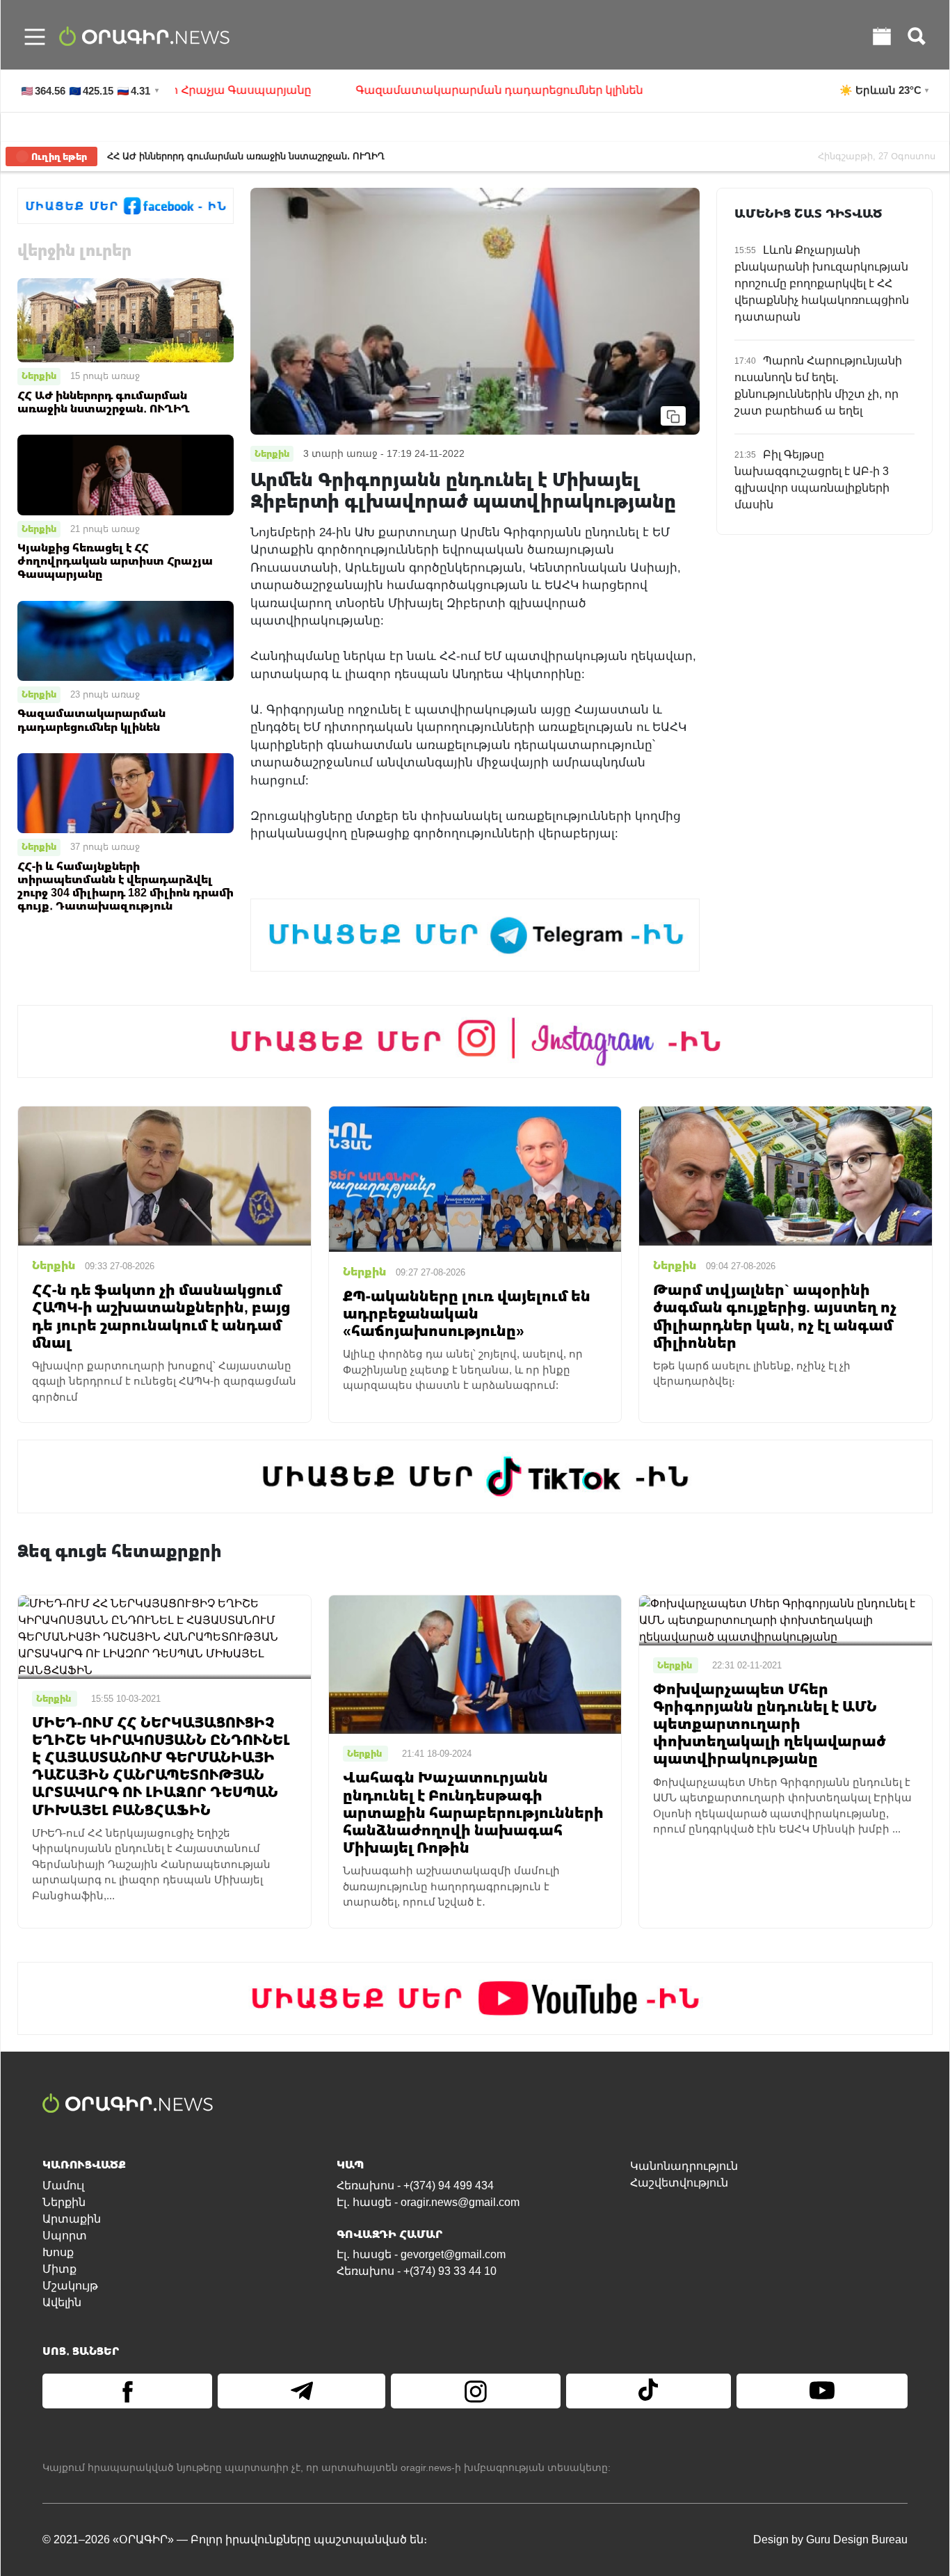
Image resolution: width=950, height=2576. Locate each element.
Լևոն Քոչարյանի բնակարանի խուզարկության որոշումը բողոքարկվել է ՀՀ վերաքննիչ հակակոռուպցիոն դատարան (822, 283)
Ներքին (39, 376)
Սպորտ (65, 2236)
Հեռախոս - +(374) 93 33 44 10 (417, 2271)
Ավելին (62, 2302)
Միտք (59, 2269)
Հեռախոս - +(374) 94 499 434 (415, 2185)
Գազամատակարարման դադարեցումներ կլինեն (423, 90)
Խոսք (58, 2252)
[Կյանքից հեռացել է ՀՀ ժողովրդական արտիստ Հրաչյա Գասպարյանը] (126, 474)
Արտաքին (72, 2219)
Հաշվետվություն (679, 2183)
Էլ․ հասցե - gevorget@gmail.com (421, 2254)
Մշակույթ (70, 2286)
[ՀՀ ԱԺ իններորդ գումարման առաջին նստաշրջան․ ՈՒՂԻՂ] (126, 320)
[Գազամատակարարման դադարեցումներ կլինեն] (126, 640)
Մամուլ (63, 2185)
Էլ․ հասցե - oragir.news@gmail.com (428, 2202)
